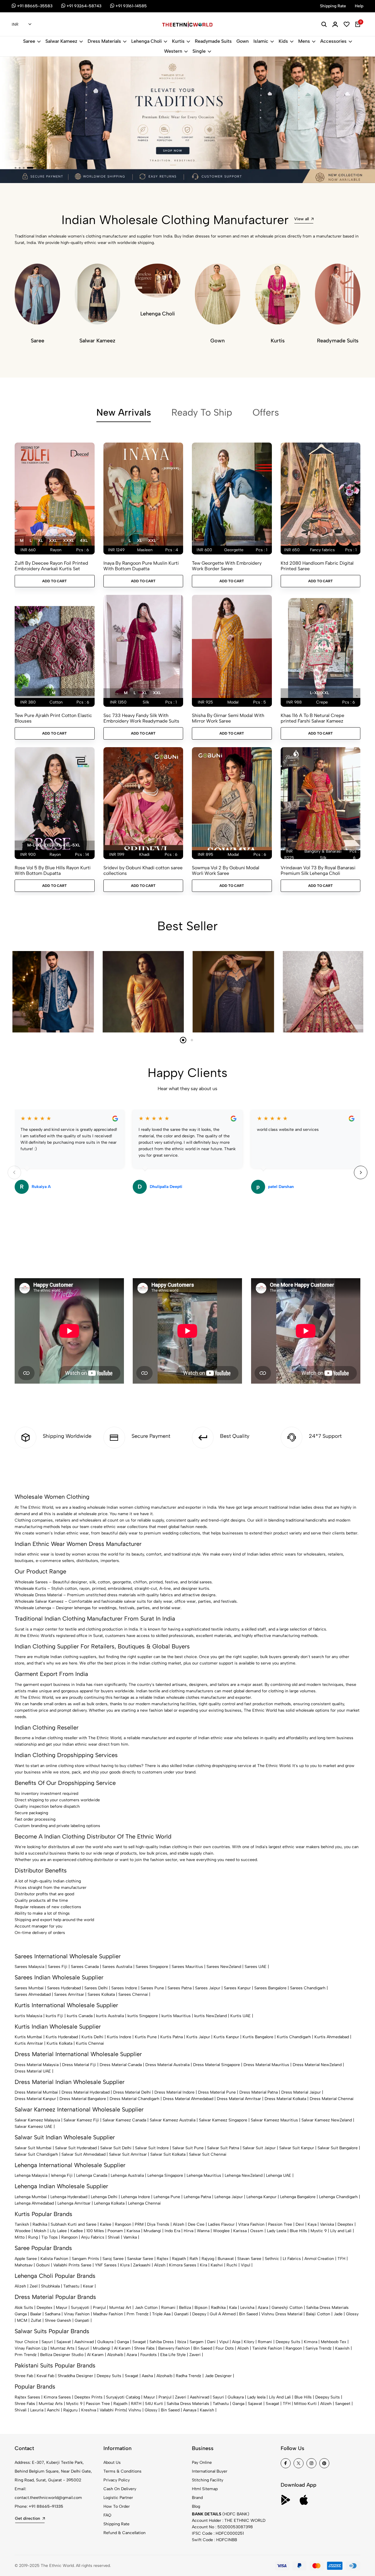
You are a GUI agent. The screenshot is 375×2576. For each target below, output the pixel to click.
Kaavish (342, 2348)
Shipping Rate (116, 2524)
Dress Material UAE (33, 2071)
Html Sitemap (205, 2489)
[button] (16, 168)
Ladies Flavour (221, 2224)
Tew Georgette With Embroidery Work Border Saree (227, 566)
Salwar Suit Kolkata (168, 2154)
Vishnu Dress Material (282, 2314)
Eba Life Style (173, 2355)
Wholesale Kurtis (30, 1589)
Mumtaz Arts (62, 2348)
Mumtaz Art (120, 2308)
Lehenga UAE (279, 2175)
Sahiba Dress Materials (327, 2308)
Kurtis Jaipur (198, 2037)
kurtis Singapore (143, 2016)
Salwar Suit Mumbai (33, 2148)
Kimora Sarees (183, 2265)
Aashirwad (84, 2342)
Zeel (34, 2286)
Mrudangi (152, 2231)
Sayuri (47, 2342)
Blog (196, 2506)
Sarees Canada (85, 1967)
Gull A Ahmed (223, 2314)
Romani (168, 2308)
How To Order (117, 2506)
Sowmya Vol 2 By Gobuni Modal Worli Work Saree (226, 870)
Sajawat (64, 2342)
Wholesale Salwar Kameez (39, 1601)
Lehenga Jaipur (229, 2197)
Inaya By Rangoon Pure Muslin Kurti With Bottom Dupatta (141, 566)
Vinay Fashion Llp (31, 2348)
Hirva (189, 2231)
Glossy (352, 2314)
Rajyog (208, 2259)
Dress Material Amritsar (239, 2099)
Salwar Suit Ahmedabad (83, 2154)
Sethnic (272, 2259)
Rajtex (163, 2259)
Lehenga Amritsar (74, 2203)
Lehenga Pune (167, 2197)
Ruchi (232, 2265)
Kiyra (125, 2265)
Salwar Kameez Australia (173, 2120)
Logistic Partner (118, 2498)
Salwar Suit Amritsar (128, 2154)
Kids (283, 41)
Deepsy (199, 2314)
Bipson (201, 2308)
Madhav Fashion (108, 2314)
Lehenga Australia (127, 2175)
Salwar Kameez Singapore (223, 2120)
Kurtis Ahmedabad (332, 2037)
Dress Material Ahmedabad (188, 2099)
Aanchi (53, 2410)
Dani (211, 2342)
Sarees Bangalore (270, 1988)
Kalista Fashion (54, 2259)
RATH (136, 2404)
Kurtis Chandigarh (294, 2037)
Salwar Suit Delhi (116, 2148)
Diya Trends (158, 2224)
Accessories (333, 41)
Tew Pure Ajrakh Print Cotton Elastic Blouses (53, 718)
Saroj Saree (113, 2259)
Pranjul (99, 2308)
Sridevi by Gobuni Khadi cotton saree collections (143, 870)
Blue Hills (298, 2231)
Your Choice (26, 2342)
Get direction (28, 2518)
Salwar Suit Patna (223, 2148)
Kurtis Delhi (92, 2037)
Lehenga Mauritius (204, 2175)
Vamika (130, 2237)
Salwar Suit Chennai (208, 2154)
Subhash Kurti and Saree (74, 2224)
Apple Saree (26, 2259)
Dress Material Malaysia (37, 2065)
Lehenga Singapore (165, 2175)
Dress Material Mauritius (266, 2065)
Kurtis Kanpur (226, 2037)
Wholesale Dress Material (38, 1595)
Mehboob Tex (334, 2342)
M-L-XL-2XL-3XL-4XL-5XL (54, 845)
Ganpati (181, 2314)
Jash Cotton (146, 2308)
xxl (53, 541)
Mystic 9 (319, 2231)
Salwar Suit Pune (188, 2148)
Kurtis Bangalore (258, 2037)
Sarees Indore (124, 1988)
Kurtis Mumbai (28, 2037)
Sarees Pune (152, 1988)
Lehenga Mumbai (31, 2197)
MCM (22, 2320)
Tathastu (71, 2286)
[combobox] (22, 25)
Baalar (36, 2314)
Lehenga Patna (197, 2197)
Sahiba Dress (162, 2342)
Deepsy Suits (288, 2342)
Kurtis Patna (172, 2037)
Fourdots (149, 2355)
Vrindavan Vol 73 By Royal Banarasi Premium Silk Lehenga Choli (318, 870)
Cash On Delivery (120, 2489)
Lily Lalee (58, 2231)
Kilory (249, 2342)
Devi (300, 2224)
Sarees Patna (180, 1988)
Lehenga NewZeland (244, 2175)
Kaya (312, 2224)
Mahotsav (24, 2265)
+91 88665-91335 (46, 2506)
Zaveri (195, 2355)
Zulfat (36, 2320)
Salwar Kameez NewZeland (327, 2120)
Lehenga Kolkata (109, 2203)
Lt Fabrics (292, 2259)
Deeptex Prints (88, 2397)
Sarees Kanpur (237, 1988)
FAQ (107, 2515)
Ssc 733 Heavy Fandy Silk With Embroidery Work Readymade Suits (141, 718)
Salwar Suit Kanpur (297, 2148)
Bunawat (226, 2259)
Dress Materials (104, 41)
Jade (338, 2314)
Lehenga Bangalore (298, 2197)
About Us (112, 2463)
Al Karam (122, 2348)
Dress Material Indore (174, 2092)
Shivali (114, 2237)
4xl (84, 541)
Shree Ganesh (58, 2320)
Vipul (246, 2265)
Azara (263, 2308)
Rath (194, 2259)
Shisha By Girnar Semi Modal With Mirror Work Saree (228, 718)
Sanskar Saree (140, 2259)
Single (199, 51)
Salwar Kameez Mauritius (274, 2120)
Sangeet (343, 2404)
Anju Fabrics (93, 2237)
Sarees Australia (117, 1967)
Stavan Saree (249, 2259)
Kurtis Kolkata (59, 2043)
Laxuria (37, 2410)
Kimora (311, 2342)
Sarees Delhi (96, 1988)
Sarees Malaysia (29, 1967)
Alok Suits (24, 2308)
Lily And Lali (280, 2397)
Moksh (40, 2231)
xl (40, 541)
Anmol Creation (319, 2259)
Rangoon (123, 2224)
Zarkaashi (142, 2265)
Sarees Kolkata (101, 1994)
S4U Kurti (154, 2404)
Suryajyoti (80, 2308)
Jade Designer (218, 2376)
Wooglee (221, 2231)
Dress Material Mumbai (36, 2092)
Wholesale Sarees (31, 1582)
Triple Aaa (161, 2314)
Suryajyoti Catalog (123, 2397)
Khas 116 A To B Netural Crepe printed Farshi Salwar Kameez (312, 718)
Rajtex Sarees (27, 2397)
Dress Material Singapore (217, 2065)
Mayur (62, 2308)
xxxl (68, 541)
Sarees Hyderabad (64, 1988)
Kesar (88, 2286)
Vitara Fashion (251, 2224)
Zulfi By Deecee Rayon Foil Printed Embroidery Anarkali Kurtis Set (51, 566)
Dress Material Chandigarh (134, 2099)
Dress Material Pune (217, 2092)
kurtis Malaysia (28, 2016)
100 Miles (95, 2231)
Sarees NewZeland (224, 1967)
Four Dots (225, 2348)
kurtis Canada (80, 2016)
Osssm (257, 2231)
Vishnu (135, 2410)
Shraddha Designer (75, 2376)
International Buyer (210, 2471)
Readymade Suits (213, 41)
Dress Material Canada (121, 2065)
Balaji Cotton (318, 2314)
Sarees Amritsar (69, 1994)
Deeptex (345, 2224)
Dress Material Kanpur (35, 2099)
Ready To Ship (202, 412)
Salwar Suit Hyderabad (76, 2148)
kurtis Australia (110, 2016)
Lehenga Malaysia (31, 2175)
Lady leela (256, 2397)
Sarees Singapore (152, 1967)
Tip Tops (50, 2237)
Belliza (185, 2308)
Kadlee (77, 2231)
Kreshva (89, 2410)
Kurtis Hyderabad (62, 2037)
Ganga (21, 2314)
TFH (341, 2259)
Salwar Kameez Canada (124, 2120)
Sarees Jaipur (208, 1988)
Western (173, 51)
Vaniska (327, 2224)
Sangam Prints (85, 2259)
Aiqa (236, 2342)
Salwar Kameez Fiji (81, 2120)
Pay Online (202, 2463)
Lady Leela (277, 2231)
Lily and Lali (341, 2231)
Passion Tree (280, 2224)
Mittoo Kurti (305, 2404)
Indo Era (172, 2231)
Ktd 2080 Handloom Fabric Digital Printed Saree (317, 566)
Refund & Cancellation (125, 2533)
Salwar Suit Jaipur (259, 2148)
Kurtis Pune (146, 2037)
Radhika (40, 2224)
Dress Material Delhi (132, 2092)
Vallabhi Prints (113, 2410)
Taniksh (22, 2224)
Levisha (247, 2308)
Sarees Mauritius (187, 1967)
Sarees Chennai (133, 1994)
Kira (203, 2265)
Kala (233, 2308)
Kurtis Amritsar (29, 2043)
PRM (139, 2224)
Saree (29, 41)
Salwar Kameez (61, 41)
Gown (243, 41)
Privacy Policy (117, 2480)
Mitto (20, 2237)
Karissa (133, 2231)
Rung (33, 2237)
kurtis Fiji (54, 2016)
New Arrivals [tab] (124, 412)
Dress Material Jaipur (301, 2092)
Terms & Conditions (122, 2471)
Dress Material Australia (167, 2065)
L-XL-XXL (319, 693)
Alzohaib (115, 2355)
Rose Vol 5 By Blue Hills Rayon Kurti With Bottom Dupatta (53, 870)
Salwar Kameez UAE (34, 2127)
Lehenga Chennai (144, 2203)
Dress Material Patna (259, 2092)
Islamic (261, 41)
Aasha (147, 2376)
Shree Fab (24, 2376)
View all (301, 219)
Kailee (106, 2224)
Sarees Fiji (58, 1967)
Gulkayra (105, 2342)
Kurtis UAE (241, 2016)
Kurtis (178, 41)
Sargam (197, 2342)
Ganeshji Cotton (287, 2308)
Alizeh (179, 2224)
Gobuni (43, 2265)
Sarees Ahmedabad (33, 1994)
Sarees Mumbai (29, 1988)
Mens (304, 41)
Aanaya (190, 2410)
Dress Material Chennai (332, 2099)
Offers (266, 412)
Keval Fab (45, 2376)
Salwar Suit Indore (152, 2148)
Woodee (23, 2231)
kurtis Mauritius (176, 2016)
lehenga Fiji (62, 2175)
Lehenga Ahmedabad (34, 2203)
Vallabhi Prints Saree (72, 2265)
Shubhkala (50, 2286)
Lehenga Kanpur (261, 2197)
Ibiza (182, 2342)
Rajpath (179, 2259)
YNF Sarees (106, 2265)
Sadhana (53, 2314)
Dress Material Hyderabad (86, 2092)
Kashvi (217, 2265)
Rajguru (70, 2410)
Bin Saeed (248, 2314)
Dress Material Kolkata (285, 2099)
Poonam (115, 2231)
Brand (197, 2498)
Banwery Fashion (174, 2348)
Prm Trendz (138, 2314)
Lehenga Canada (92, 2175)
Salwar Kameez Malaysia (37, 2120)
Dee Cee (196, 2224)
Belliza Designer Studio (62, 2355)
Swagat (139, 2342)
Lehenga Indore (135, 2197)
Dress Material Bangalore (83, 2099)
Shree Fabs (144, 2348)
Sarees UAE (256, 1967)
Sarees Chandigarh (308, 1988)
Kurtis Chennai (90, 2043)
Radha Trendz (189, 2376)
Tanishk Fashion (267, 2348)
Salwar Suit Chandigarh (36, 2154)
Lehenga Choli (146, 41)
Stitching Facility (208, 2480)
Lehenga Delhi (104, 2197)
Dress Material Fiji (79, 2065)
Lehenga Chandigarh (338, 2197)
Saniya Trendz (319, 2348)
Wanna (203, 2231)
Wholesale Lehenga (33, 1608)
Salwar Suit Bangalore (338, 2148)
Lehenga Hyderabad (69, 2197)
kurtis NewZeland (210, 2016)
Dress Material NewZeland (317, 2065)
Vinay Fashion (77, 2314)
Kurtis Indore (119, 2037)
